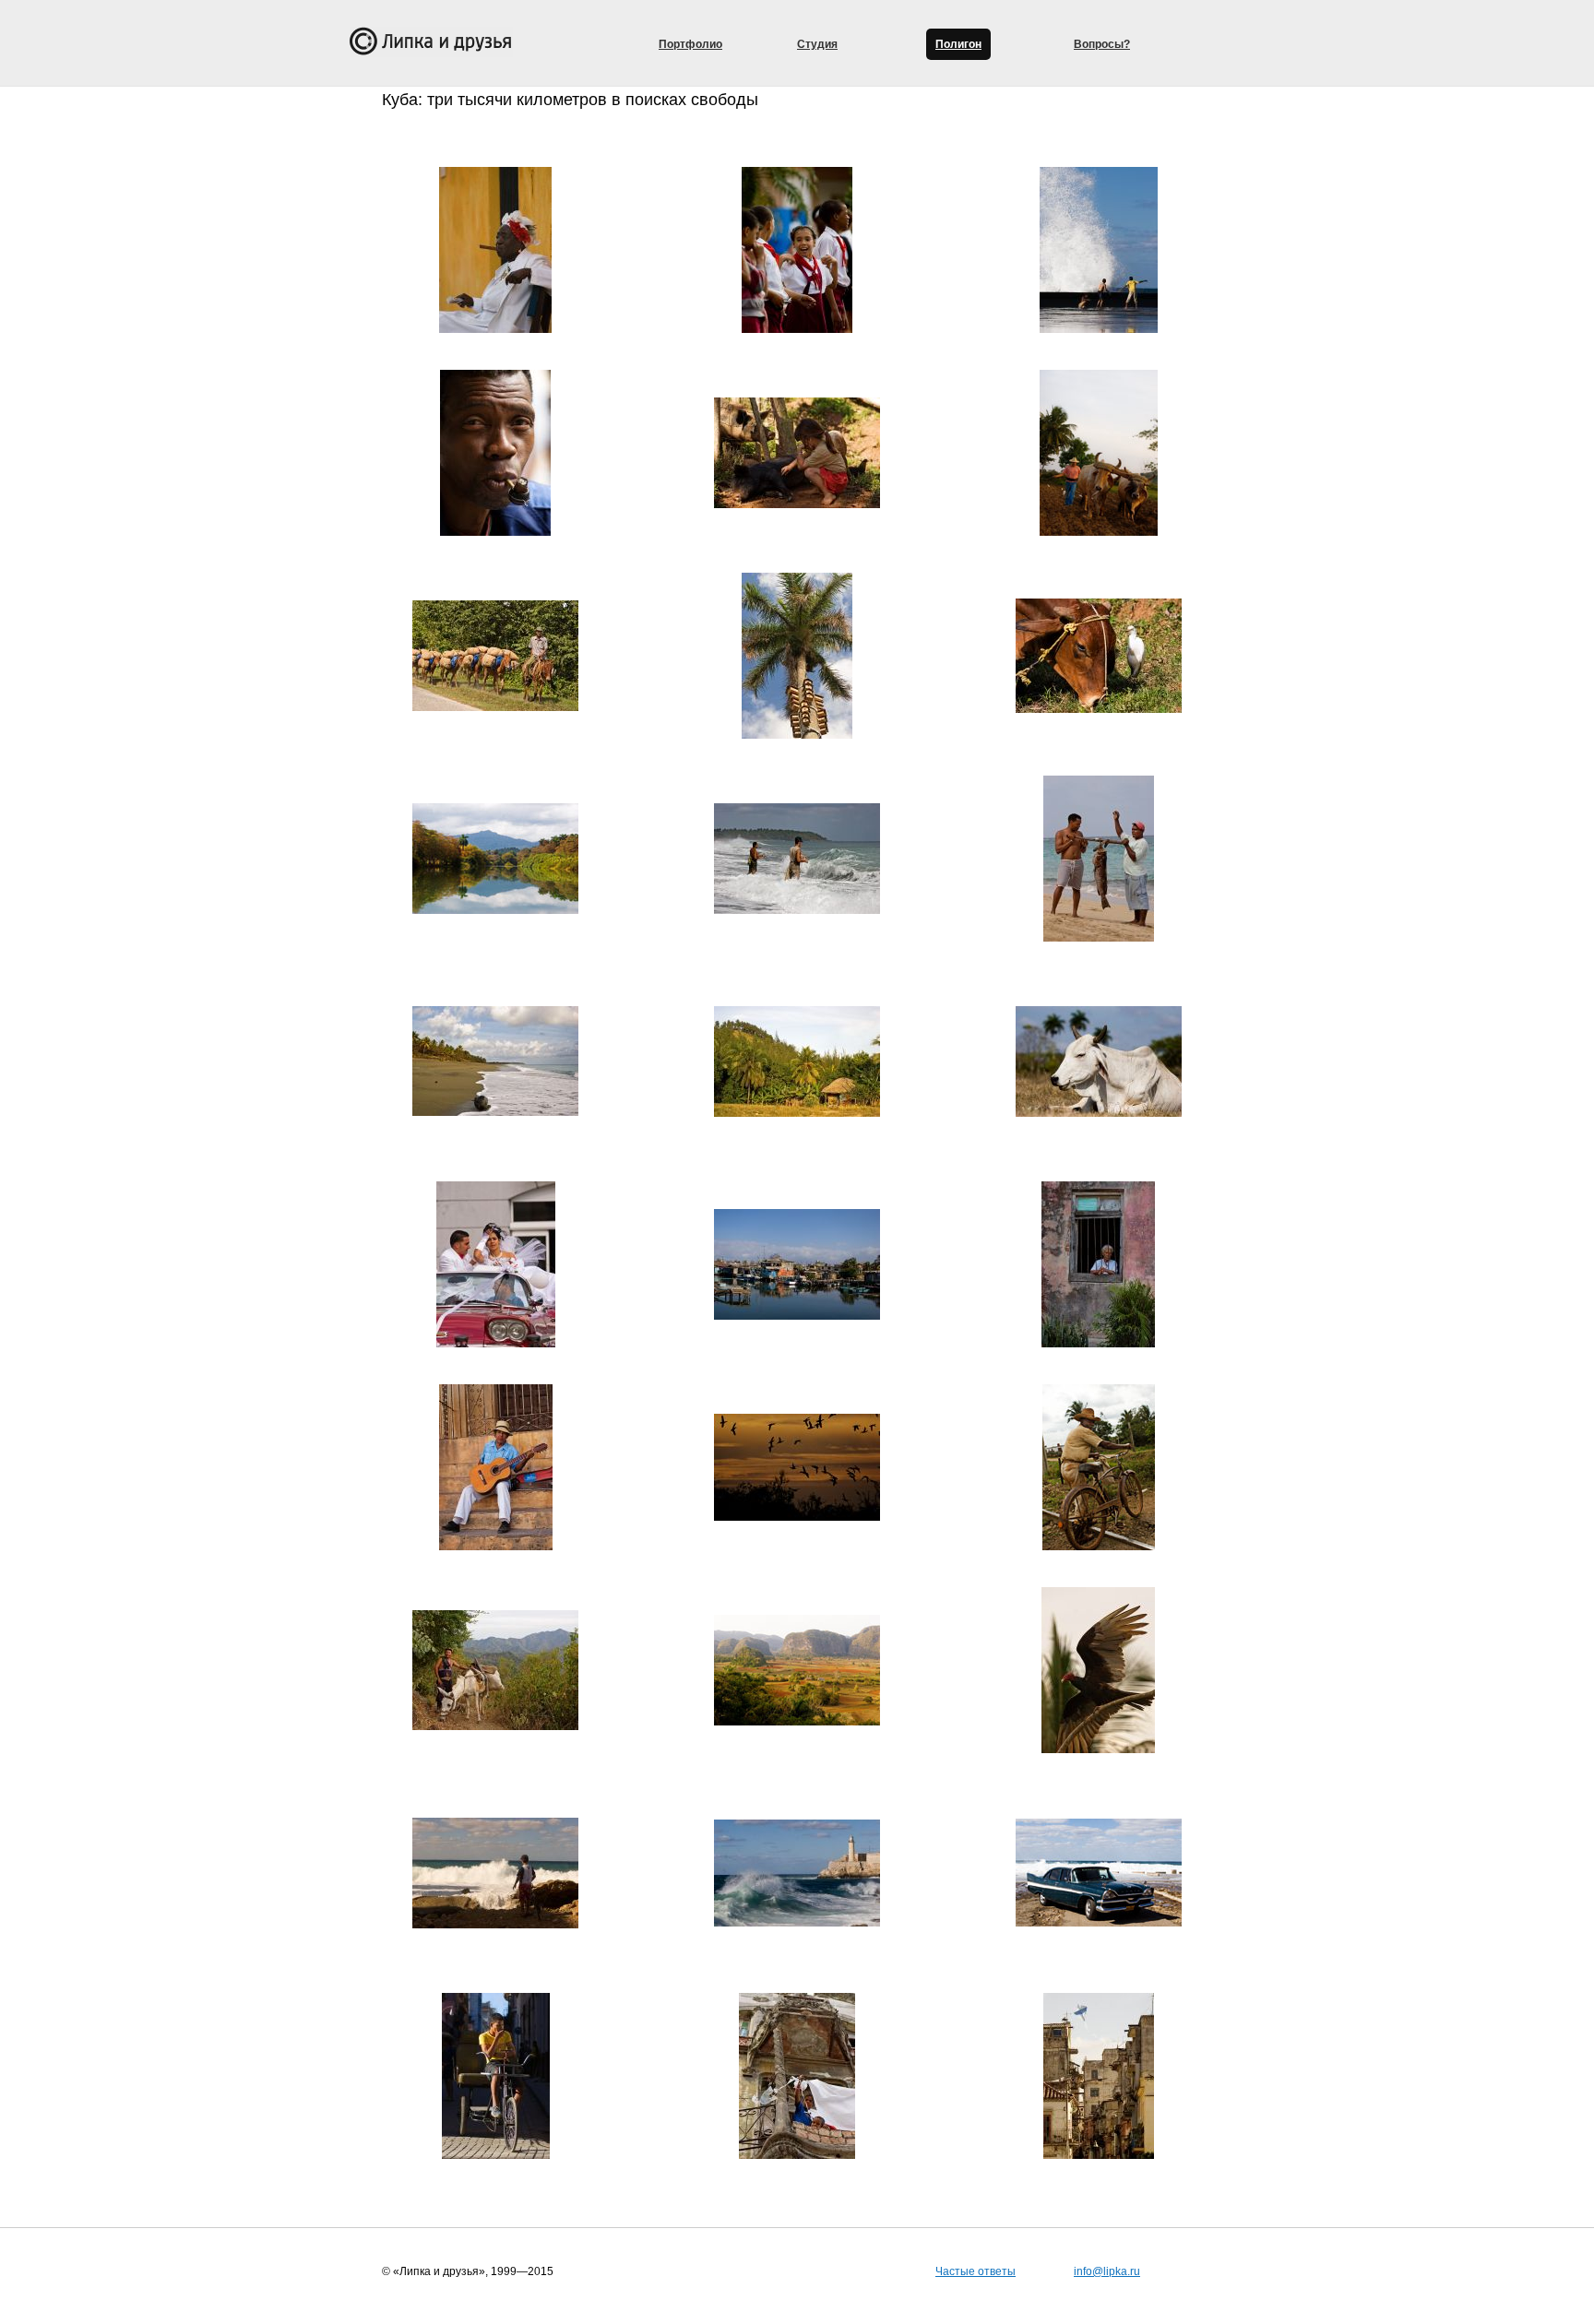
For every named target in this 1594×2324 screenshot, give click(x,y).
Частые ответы (975, 2271)
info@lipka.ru (1107, 2271)
